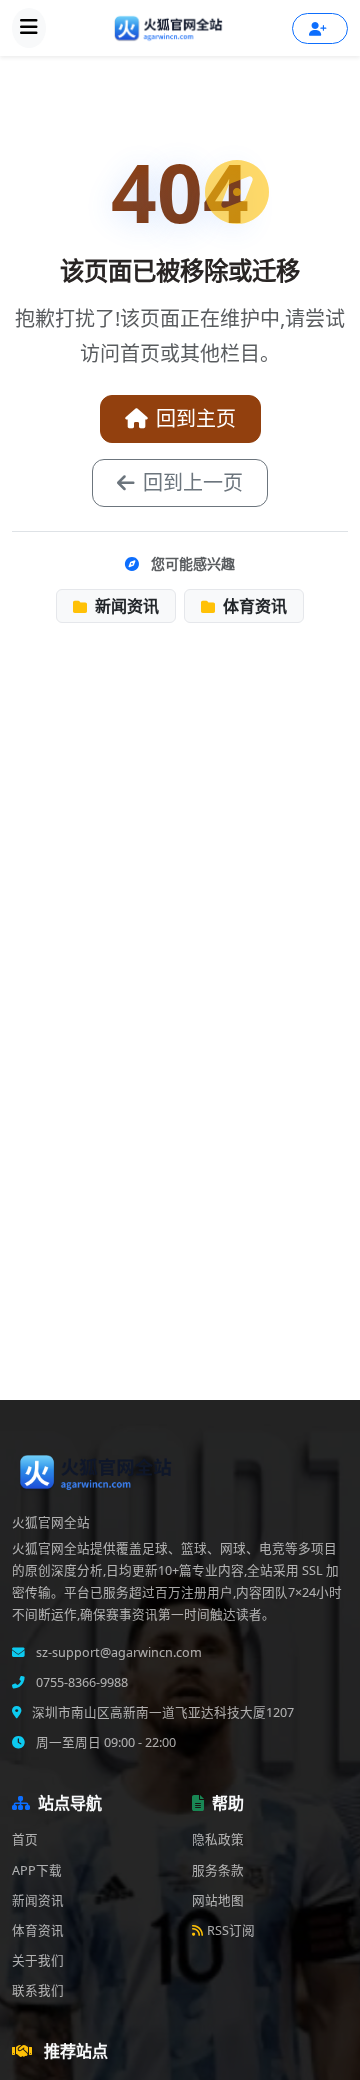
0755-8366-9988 (80, 1682)
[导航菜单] (29, 28)
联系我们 (38, 1990)
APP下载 (37, 1870)
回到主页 (196, 418)
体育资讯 (253, 606)
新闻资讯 (125, 606)
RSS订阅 (231, 1930)
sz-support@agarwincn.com (117, 1652)
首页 (25, 1839)
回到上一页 (193, 482)
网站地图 (218, 1900)
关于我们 (38, 1960)
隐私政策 (218, 1839)
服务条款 (218, 1870)
